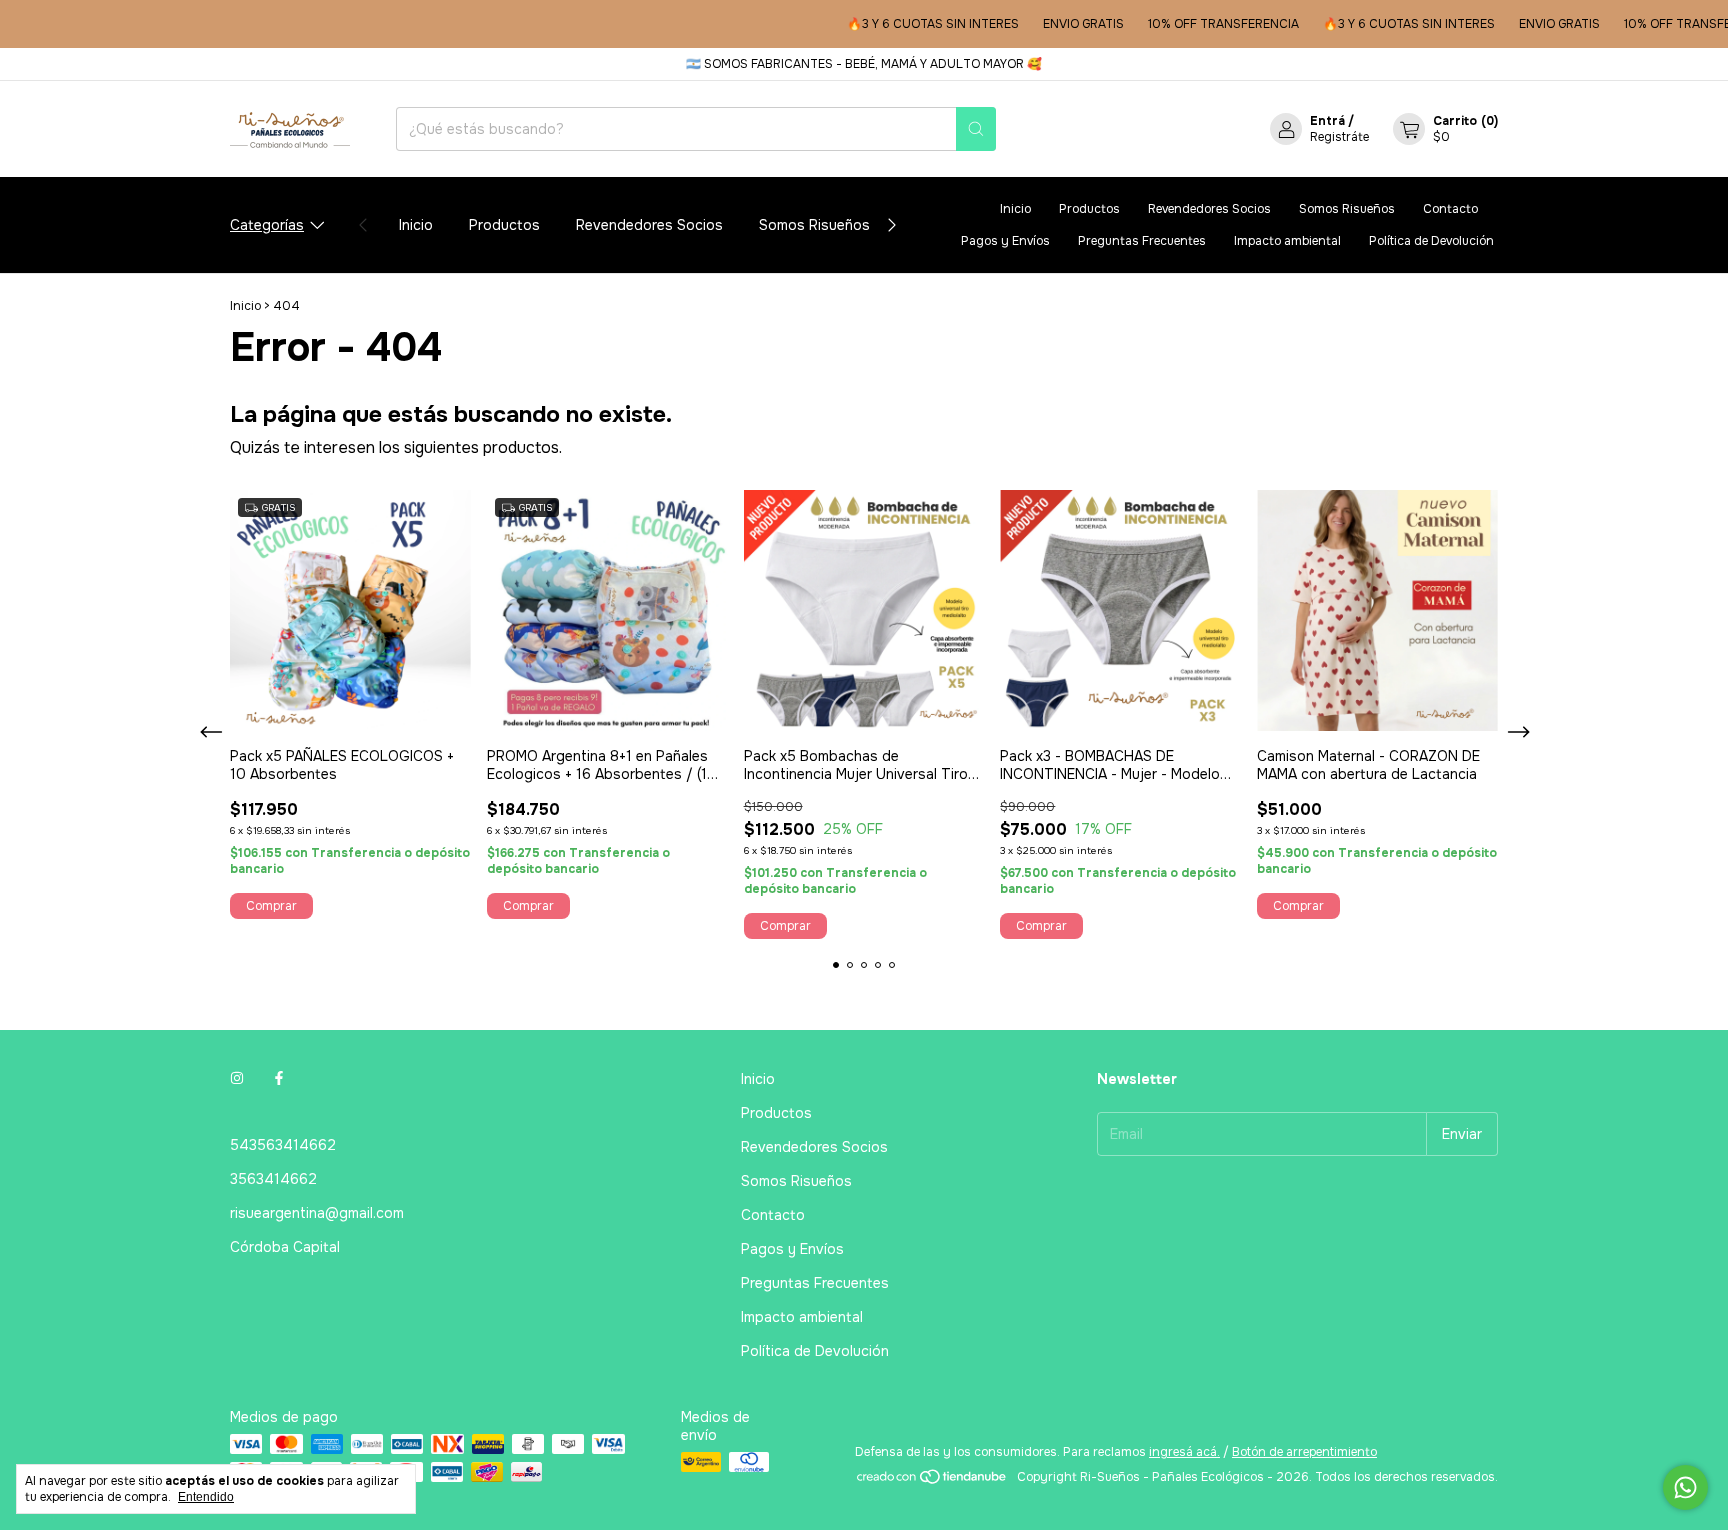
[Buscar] (976, 129)
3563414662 (273, 1179)
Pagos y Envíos (1005, 241)
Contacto (1450, 209)
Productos (504, 225)
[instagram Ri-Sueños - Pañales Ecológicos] (237, 1079)
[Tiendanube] (932, 1482)
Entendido (206, 1497)
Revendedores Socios (649, 225)
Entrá (1327, 121)
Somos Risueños (814, 225)
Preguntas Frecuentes (1142, 241)
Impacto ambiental (1287, 241)
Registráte (1339, 137)
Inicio (416, 225)
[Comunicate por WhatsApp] (1685, 1487)
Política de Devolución (1431, 241)
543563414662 (283, 1145)
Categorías (267, 225)
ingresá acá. (1184, 1452)
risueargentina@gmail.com (317, 1213)
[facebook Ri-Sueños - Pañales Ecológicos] (279, 1079)
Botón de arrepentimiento (1304, 1452)
